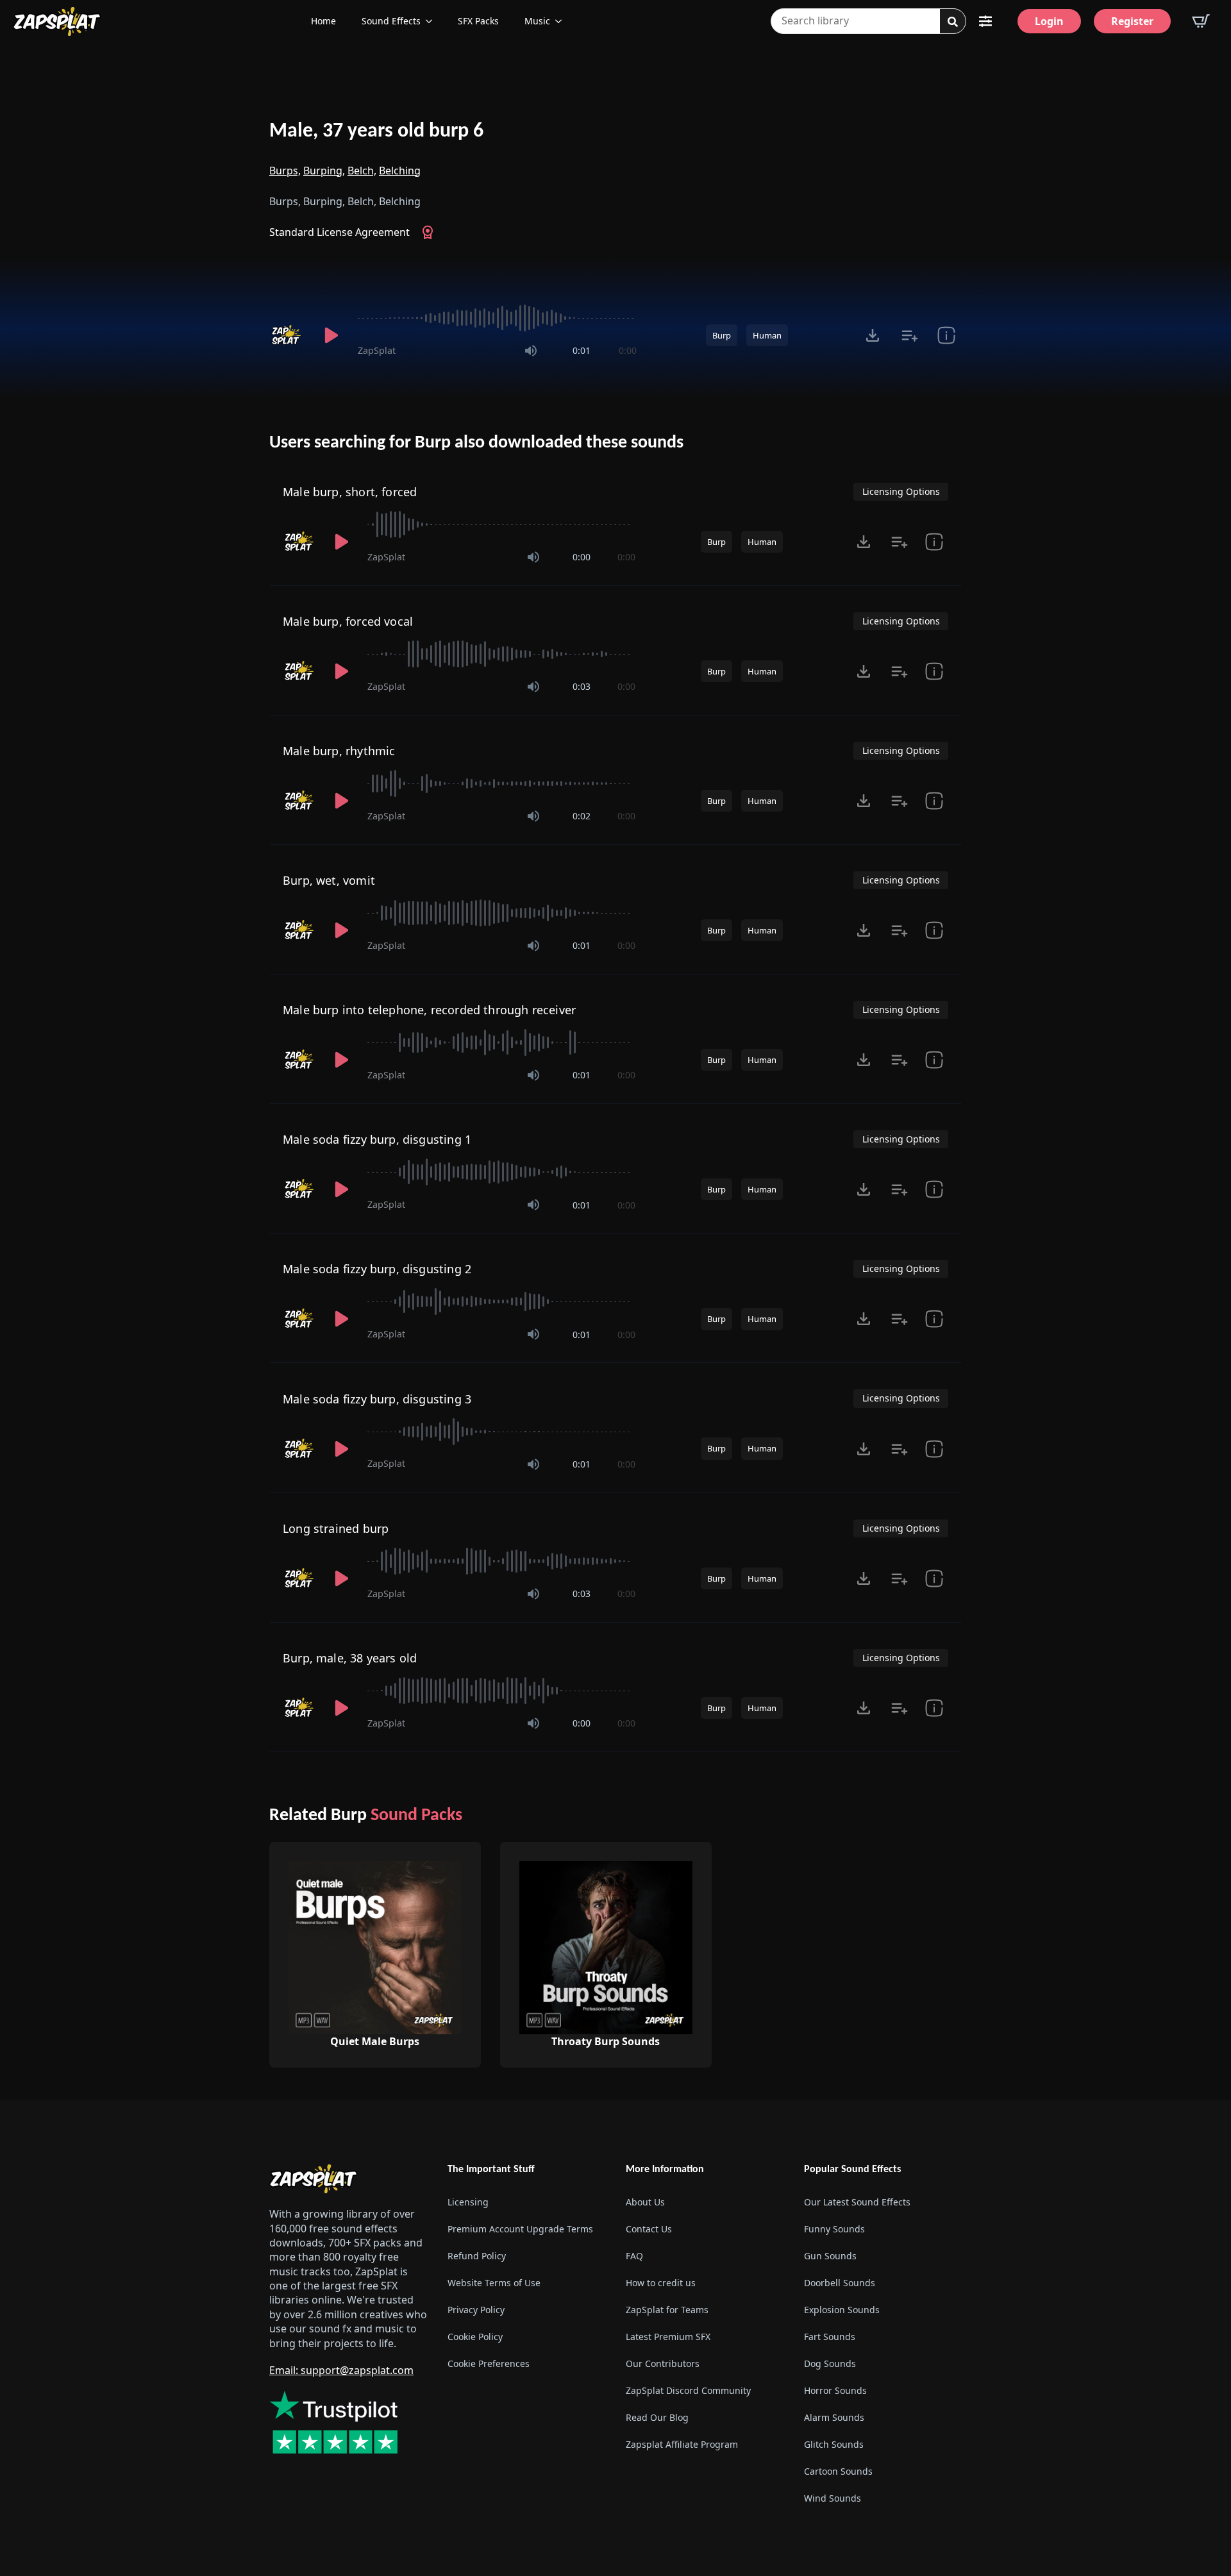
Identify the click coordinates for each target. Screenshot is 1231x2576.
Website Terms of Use (494, 2283)
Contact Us (649, 2229)
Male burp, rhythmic (339, 751)
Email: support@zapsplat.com (341, 2370)
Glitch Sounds (834, 2444)
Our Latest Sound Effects (857, 2202)
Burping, (324, 171)
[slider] (497, 318)
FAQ (634, 2256)
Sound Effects (391, 21)
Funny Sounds (834, 2229)
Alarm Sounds (834, 2417)
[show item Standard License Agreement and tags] (946, 335)
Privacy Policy (476, 2310)
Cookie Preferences (489, 2363)
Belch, (362, 171)
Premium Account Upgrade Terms (520, 2229)
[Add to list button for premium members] (909, 335)
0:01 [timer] (582, 350)
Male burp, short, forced (350, 492)
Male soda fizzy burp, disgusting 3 (377, 1399)
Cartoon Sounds (838, 2471)
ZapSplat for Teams (667, 2310)
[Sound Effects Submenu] (433, 21)
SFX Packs (478, 21)
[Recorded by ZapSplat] (287, 335)
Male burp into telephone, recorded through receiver (429, 1010)
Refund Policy (477, 2256)
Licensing (468, 2202)
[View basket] (1201, 21)
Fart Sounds (830, 2337)
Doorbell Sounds (840, 2283)
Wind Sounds (833, 2498)
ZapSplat (377, 350)
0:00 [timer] (628, 350)
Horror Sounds (835, 2390)
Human (767, 335)
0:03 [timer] (582, 686)
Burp (722, 335)
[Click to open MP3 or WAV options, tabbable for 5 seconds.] (873, 335)
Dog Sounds (830, 2363)
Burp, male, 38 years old (350, 1658)
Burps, (285, 171)
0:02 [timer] (582, 816)
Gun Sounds (830, 2256)
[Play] (331, 335)
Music (537, 21)
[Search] (953, 22)
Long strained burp (336, 1528)
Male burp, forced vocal (348, 621)
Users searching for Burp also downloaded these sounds (476, 443)
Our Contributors (663, 2363)
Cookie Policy (475, 2337)
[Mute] (531, 351)
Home (323, 21)
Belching (400, 171)
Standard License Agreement (339, 232)
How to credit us (661, 2283)
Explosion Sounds (842, 2310)
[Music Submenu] (562, 21)
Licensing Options (901, 491)
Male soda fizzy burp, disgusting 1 (377, 1139)
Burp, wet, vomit (329, 880)
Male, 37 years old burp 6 (376, 131)
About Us (645, 2202)
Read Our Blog (657, 2417)
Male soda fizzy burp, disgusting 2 (377, 1269)
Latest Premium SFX (668, 2337)
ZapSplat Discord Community (688, 2390)
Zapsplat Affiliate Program (682, 2444)
